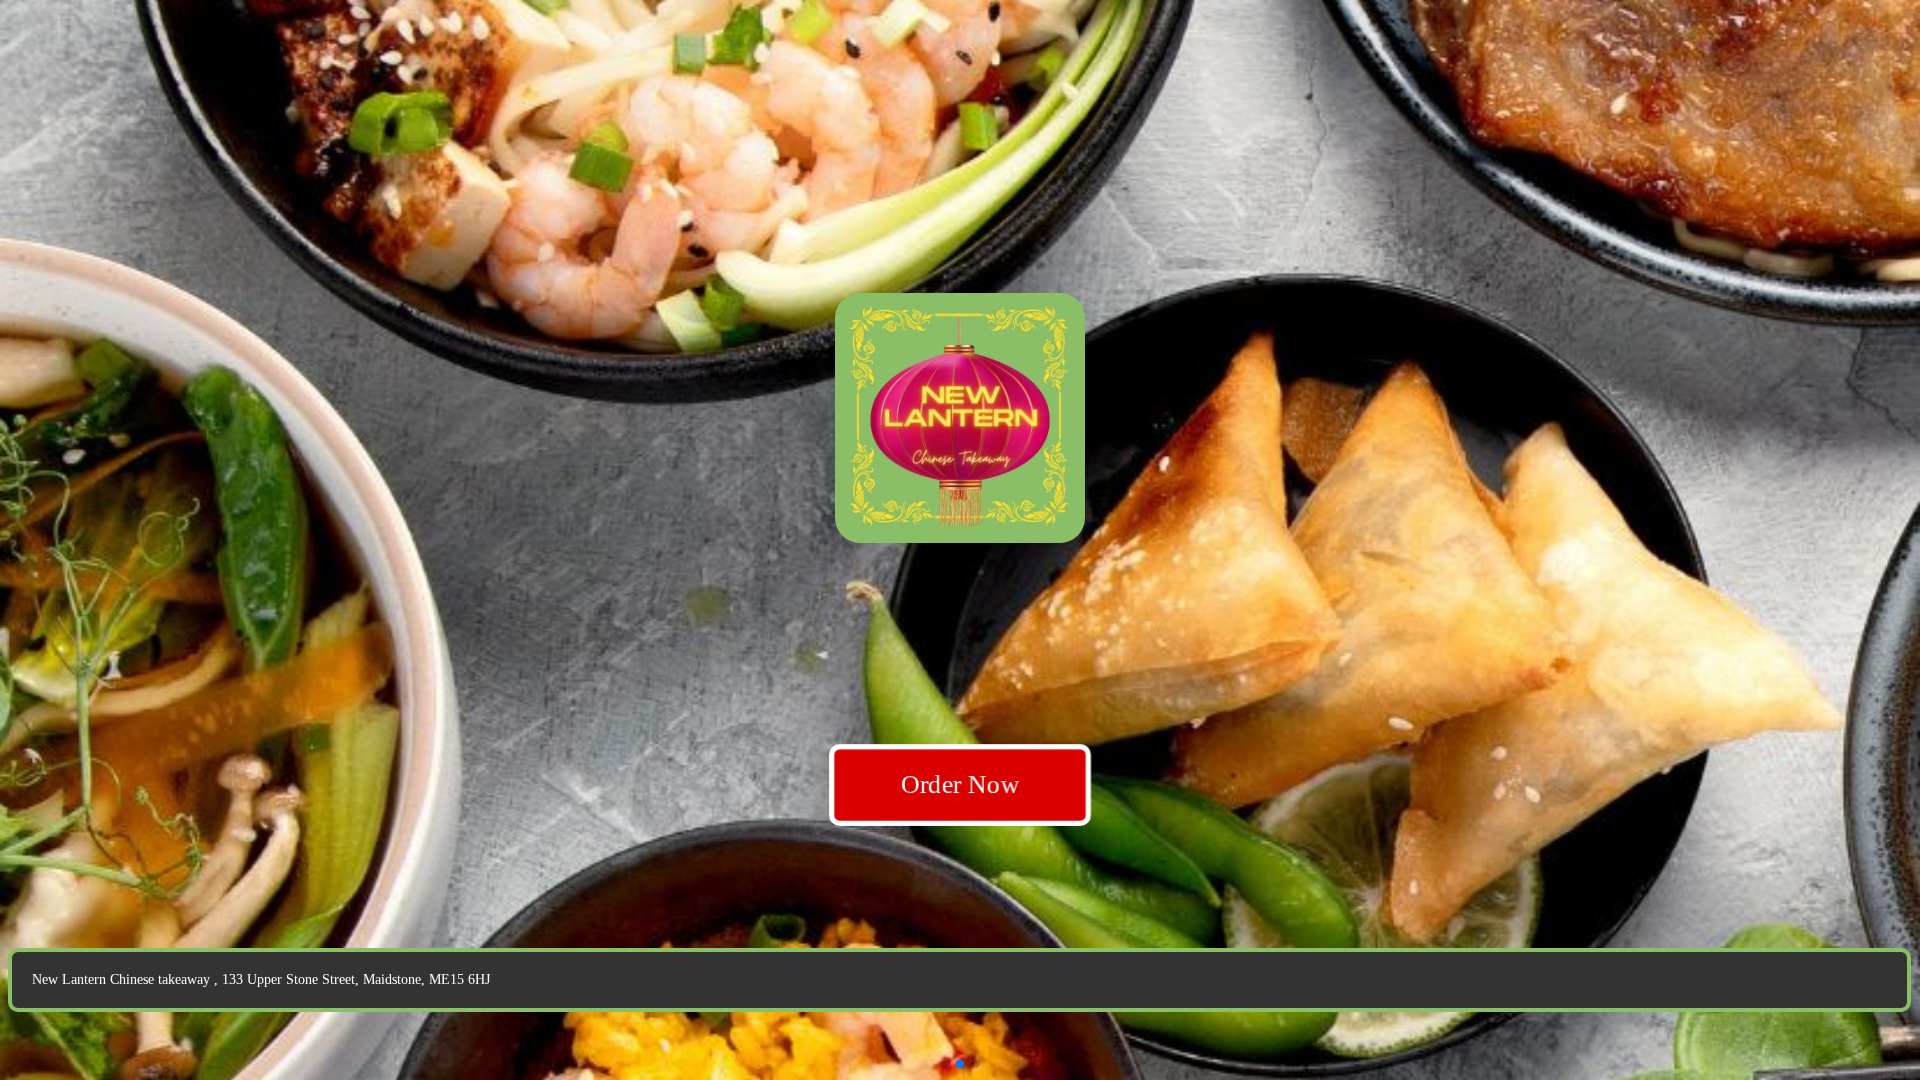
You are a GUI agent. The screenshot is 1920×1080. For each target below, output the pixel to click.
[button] (944, 1064)
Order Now (960, 784)
